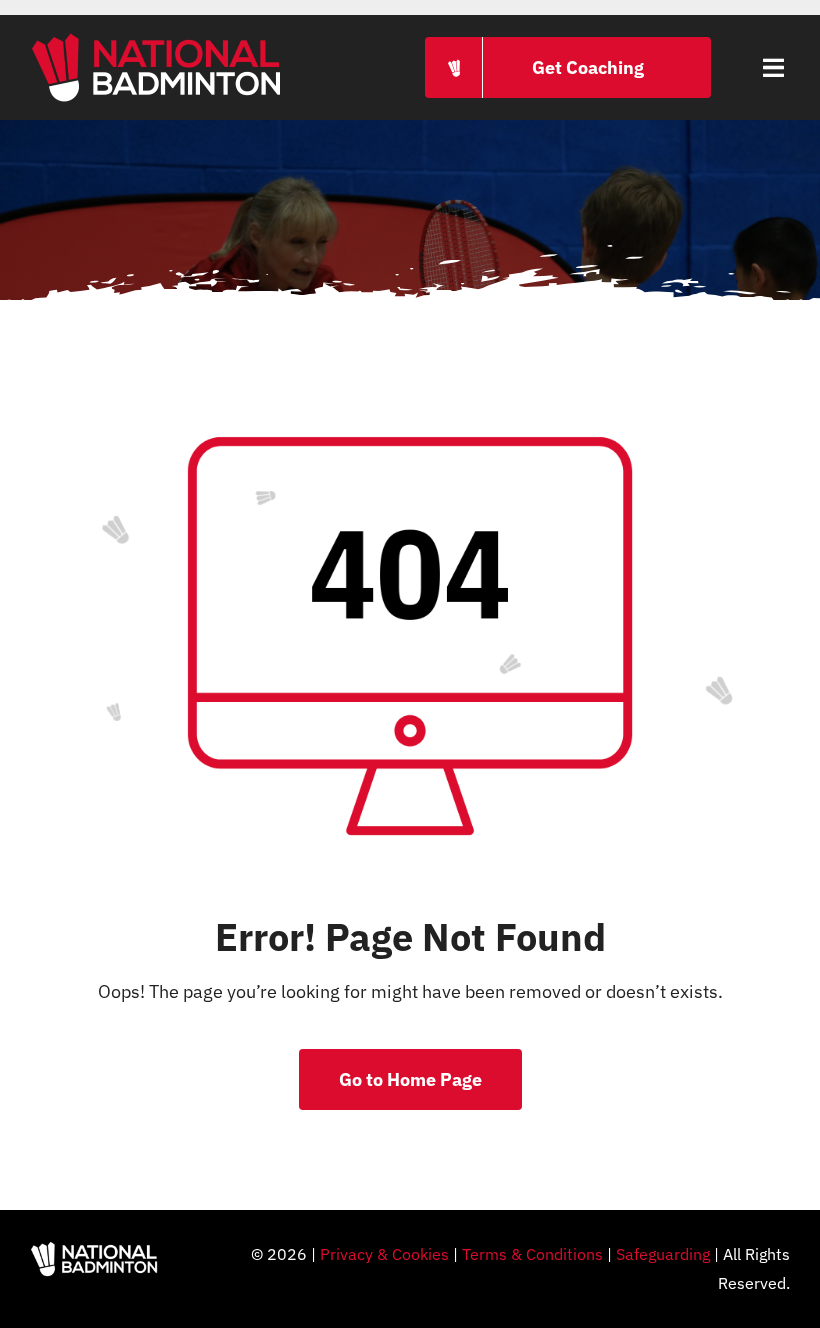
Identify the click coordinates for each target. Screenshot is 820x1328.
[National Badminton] (156, 38)
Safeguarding (663, 1254)
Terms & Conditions (532, 1254)
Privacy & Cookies (384, 1254)
